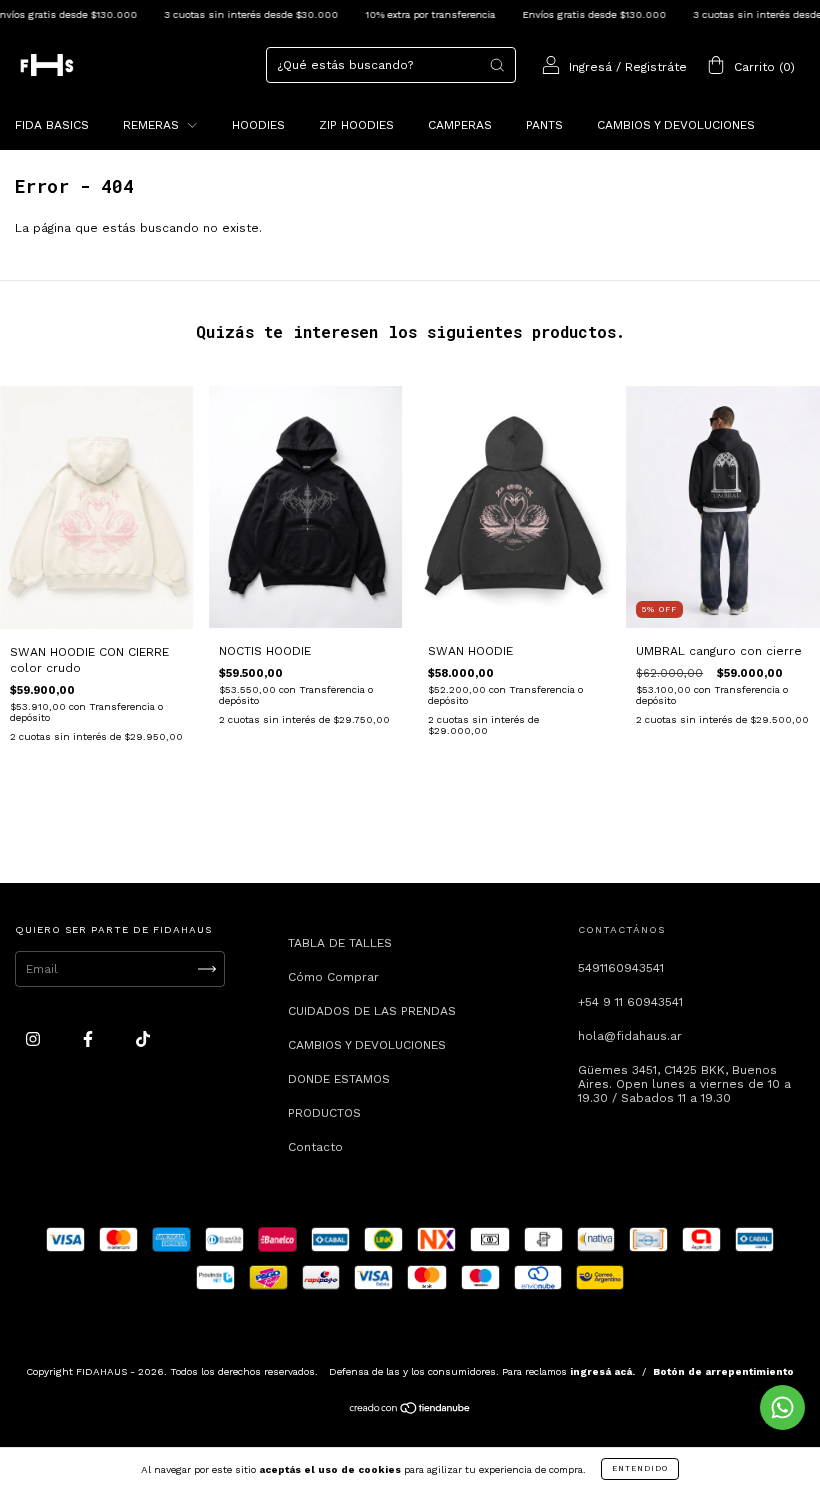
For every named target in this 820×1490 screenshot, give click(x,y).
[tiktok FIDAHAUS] (143, 1039)
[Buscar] (497, 65)
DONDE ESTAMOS (339, 1079)
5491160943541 (621, 968)
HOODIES (258, 125)
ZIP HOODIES (356, 125)
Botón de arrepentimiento (723, 1371)
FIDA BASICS (52, 125)
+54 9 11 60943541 (630, 1002)
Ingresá (590, 67)
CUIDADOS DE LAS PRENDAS (372, 1011)
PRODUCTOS (324, 1113)
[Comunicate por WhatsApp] (782, 1407)
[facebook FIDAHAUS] (90, 1039)
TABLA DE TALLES (340, 943)
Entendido (640, 1468)
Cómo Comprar (333, 977)
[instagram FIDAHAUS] (35, 1039)
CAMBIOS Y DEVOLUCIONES (676, 125)
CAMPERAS (460, 125)
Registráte (656, 67)
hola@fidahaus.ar (630, 1036)
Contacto (315, 1147)
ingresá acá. (602, 1371)
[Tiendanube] (410, 1410)
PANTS (544, 125)
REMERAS (153, 125)
